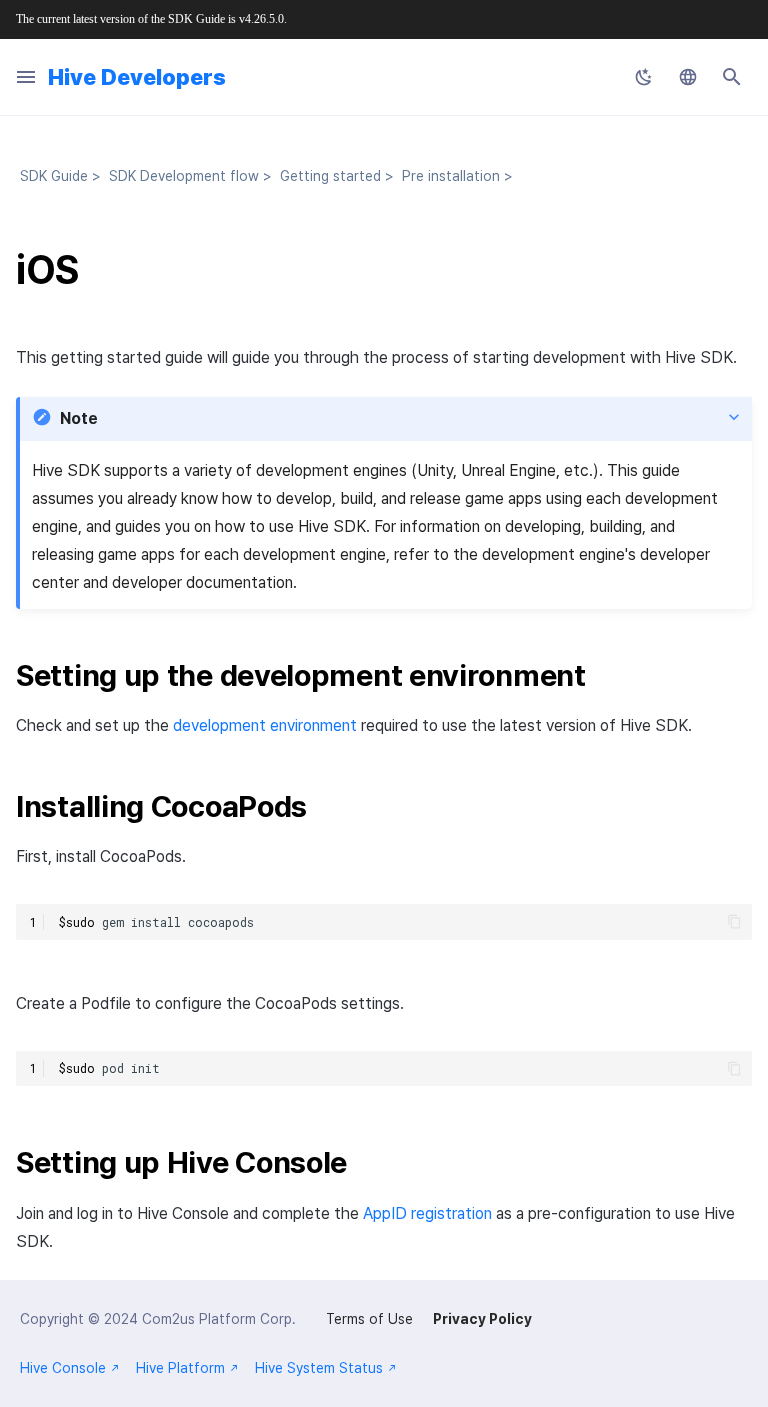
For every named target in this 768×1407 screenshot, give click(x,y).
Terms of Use (369, 1319)
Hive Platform (180, 1368)
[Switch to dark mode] (644, 77)
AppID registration (427, 1213)
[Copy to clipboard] (734, 921)
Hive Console (63, 1368)
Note (79, 418)
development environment (265, 725)
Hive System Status (319, 1368)
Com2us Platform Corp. (219, 1319)
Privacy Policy (482, 1319)
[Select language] (688, 77)
